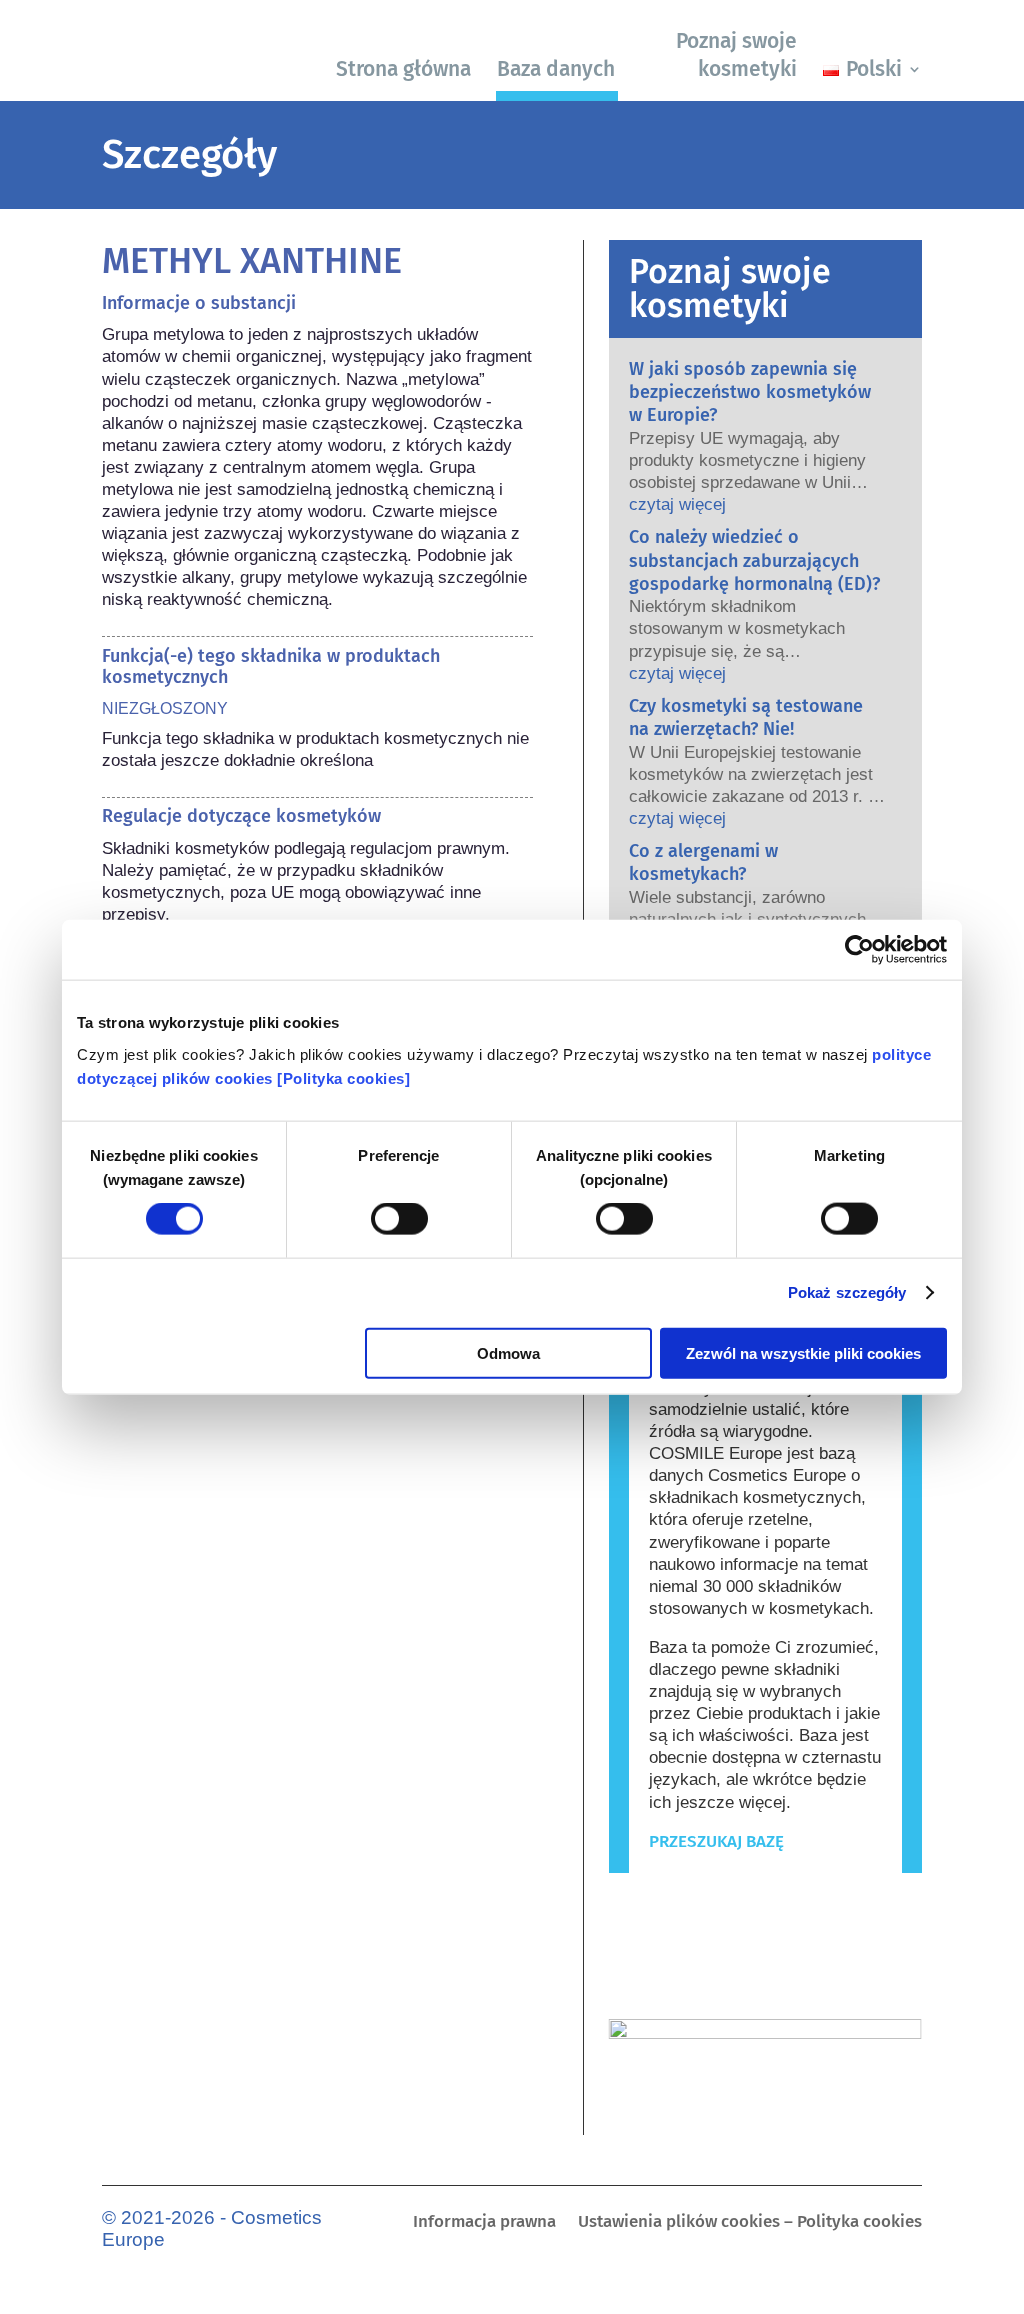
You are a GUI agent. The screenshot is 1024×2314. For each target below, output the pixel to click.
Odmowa (508, 1352)
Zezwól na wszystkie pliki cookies (803, 1352)
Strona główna (403, 69)
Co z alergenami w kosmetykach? (703, 862)
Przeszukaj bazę (716, 1841)
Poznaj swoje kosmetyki (736, 54)
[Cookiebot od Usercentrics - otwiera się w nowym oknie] (859, 950)
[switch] (399, 1219)
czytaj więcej (677, 504)
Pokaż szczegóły (847, 1292)
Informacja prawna (484, 2223)
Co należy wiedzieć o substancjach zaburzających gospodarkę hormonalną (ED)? (754, 560)
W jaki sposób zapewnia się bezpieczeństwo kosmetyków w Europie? (750, 392)
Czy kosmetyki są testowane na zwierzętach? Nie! (746, 717)
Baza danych (556, 69)
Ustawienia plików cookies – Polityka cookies (750, 2223)
